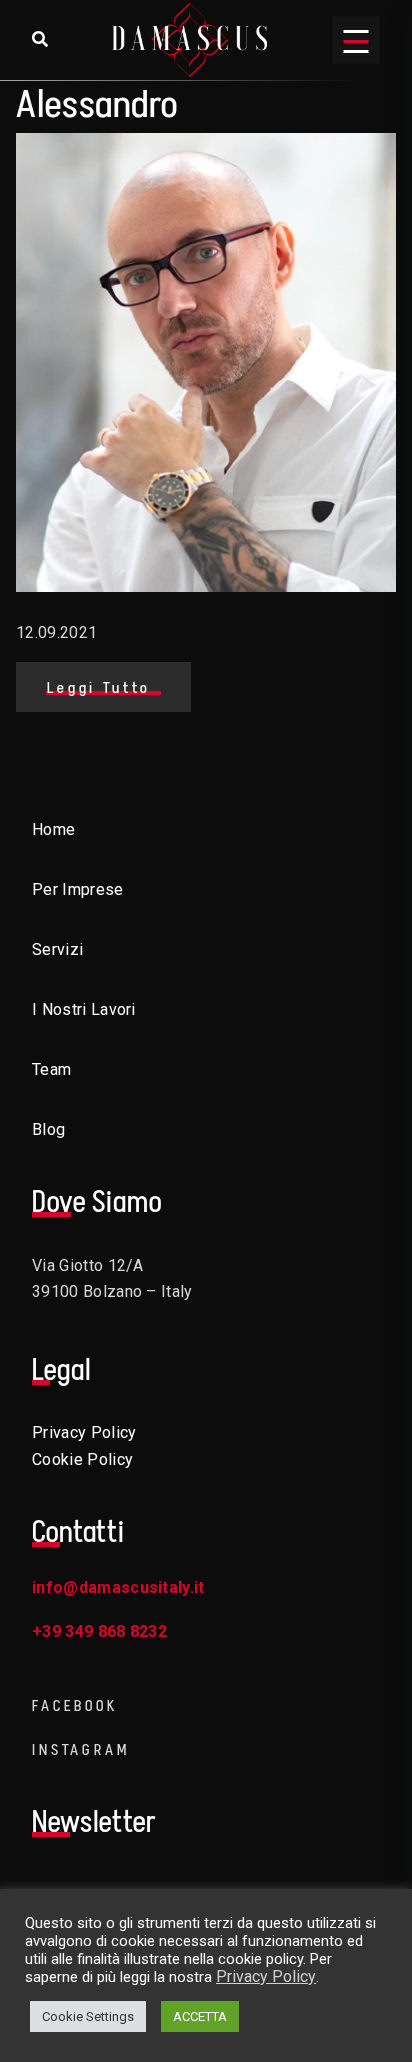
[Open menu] (356, 40)
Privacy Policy (84, 1432)
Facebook (75, 1705)
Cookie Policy (82, 1459)
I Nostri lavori (84, 1009)
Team (51, 1069)
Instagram (81, 1749)
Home (53, 829)
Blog (48, 1129)
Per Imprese (78, 889)
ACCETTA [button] (200, 2016)
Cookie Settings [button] (88, 2016)
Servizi (57, 949)
